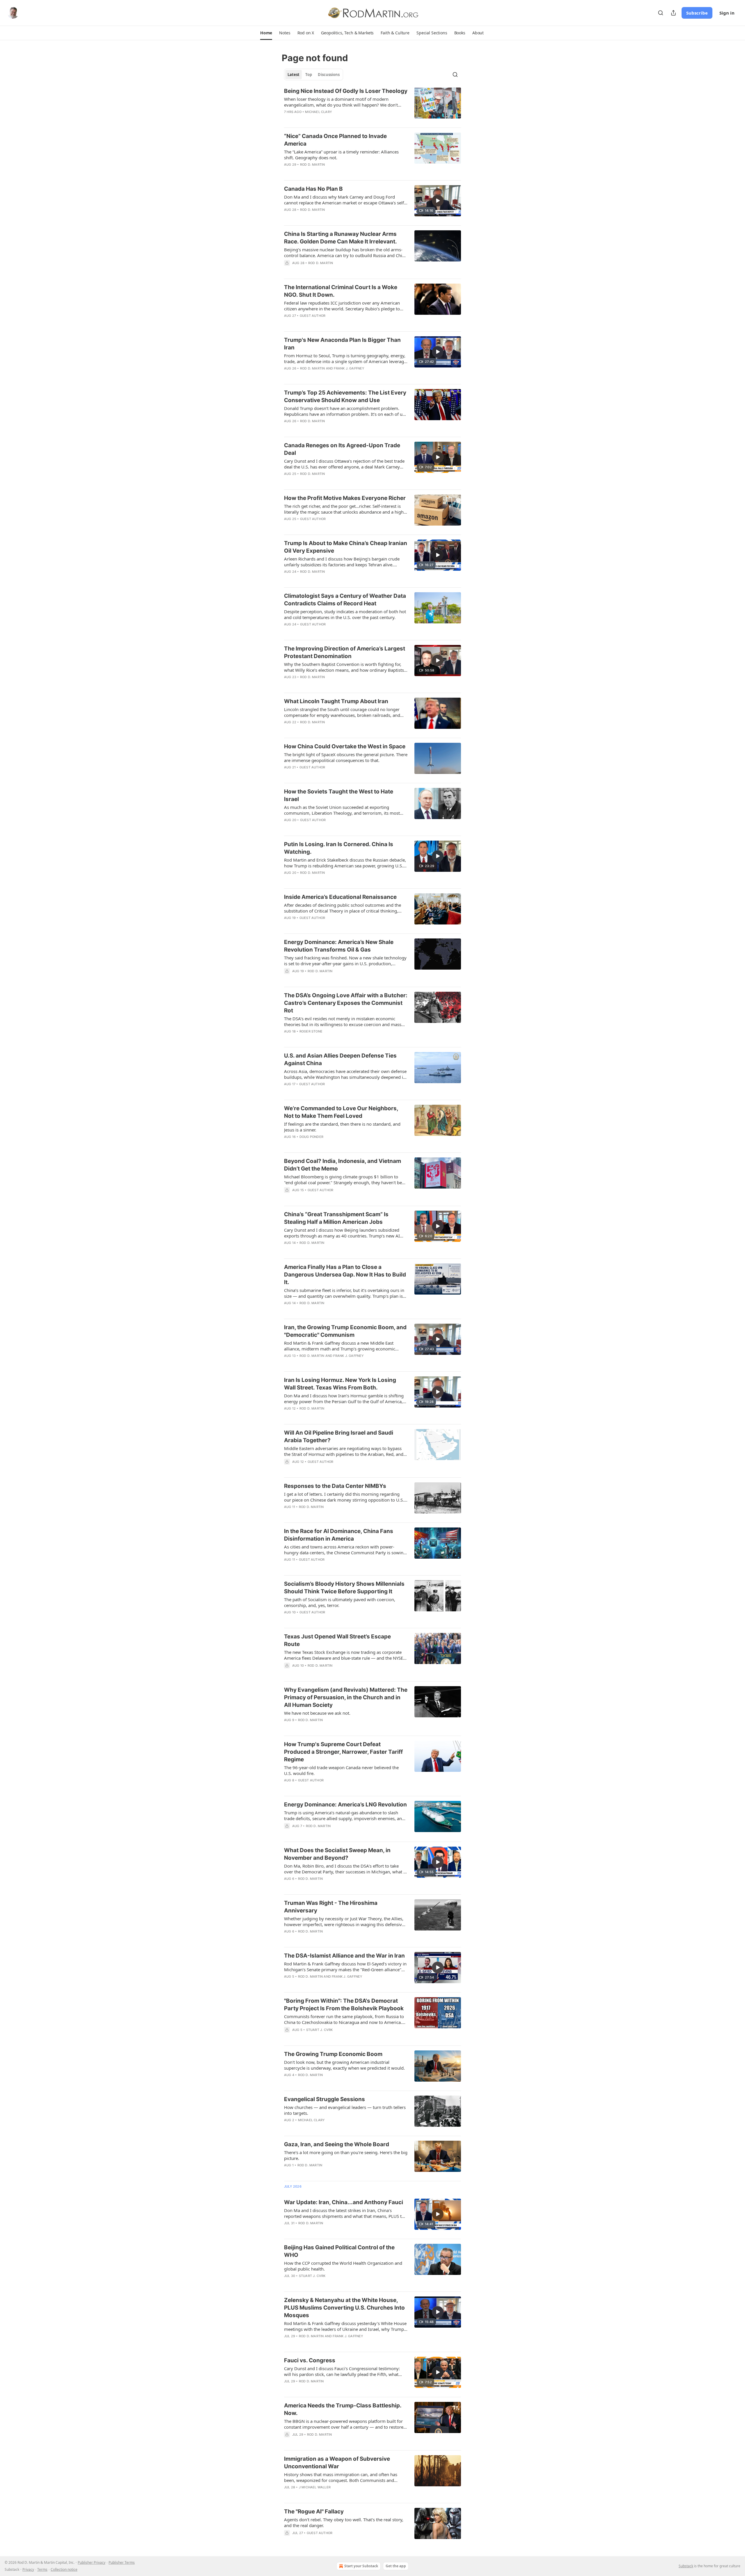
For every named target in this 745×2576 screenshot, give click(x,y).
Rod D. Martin (313, 165)
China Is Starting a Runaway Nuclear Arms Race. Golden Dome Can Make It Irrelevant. (340, 238)
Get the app (396, 2566)
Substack (686, 2566)
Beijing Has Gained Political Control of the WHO (339, 2251)
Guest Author (313, 316)
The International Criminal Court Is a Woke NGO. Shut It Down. (341, 291)
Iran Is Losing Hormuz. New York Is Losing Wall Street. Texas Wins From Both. (340, 1384)
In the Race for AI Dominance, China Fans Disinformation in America (339, 1535)
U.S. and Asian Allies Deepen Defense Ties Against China (340, 1059)
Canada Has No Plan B (313, 189)
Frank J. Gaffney (349, 368)
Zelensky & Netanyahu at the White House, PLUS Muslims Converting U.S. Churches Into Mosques (344, 2308)
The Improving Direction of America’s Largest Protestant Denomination (345, 652)
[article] (372, 105)
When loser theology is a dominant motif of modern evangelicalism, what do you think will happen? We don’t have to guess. (341, 102)
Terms (42, 2569)
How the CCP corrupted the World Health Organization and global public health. (343, 2266)
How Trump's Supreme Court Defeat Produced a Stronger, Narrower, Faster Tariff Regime (343, 1752)
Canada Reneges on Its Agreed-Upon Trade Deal (342, 449)
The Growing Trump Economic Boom (333, 2054)
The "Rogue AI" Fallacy (314, 2512)
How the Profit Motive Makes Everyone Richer (345, 498)
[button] (266, 33)
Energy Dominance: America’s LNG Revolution (345, 1805)
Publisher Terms (122, 2562)
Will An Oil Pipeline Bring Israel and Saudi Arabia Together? (339, 1436)
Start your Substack (361, 2566)
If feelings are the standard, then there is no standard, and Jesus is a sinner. (342, 1127)
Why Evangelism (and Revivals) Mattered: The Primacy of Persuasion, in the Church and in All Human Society (346, 1697)
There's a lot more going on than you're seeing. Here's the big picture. (346, 2155)
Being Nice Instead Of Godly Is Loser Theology (346, 91)
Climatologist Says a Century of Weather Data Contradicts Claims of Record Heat (345, 600)
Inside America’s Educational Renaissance (340, 897)
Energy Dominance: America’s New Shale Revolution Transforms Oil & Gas (339, 946)
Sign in (727, 13)
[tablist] (314, 75)
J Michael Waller (315, 2487)
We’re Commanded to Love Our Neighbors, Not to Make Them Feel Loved (341, 1112)
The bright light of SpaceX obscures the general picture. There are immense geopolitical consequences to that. (346, 757)
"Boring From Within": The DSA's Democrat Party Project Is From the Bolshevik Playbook (344, 2005)
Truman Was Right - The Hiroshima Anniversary (331, 1907)
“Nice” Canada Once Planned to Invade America (335, 140)
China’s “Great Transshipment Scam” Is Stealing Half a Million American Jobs (336, 1218)
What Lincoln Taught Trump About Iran (336, 701)
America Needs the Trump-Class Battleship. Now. (343, 2409)
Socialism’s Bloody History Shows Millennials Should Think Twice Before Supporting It (344, 1588)
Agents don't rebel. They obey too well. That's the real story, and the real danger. (344, 2522)
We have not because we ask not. (317, 1713)
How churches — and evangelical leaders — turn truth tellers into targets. (345, 2110)
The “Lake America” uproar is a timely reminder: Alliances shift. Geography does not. (341, 155)
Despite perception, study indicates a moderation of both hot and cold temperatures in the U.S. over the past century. (345, 614)
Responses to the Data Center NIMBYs (335, 1486)
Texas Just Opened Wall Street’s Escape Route (337, 1640)
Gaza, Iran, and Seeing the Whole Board (337, 2144)
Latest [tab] (293, 75)
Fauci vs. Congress (310, 2360)
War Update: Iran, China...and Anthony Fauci (344, 2202)
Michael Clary (319, 112)
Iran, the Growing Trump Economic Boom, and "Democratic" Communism (345, 1331)
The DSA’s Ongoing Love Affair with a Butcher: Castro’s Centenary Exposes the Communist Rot (346, 1003)
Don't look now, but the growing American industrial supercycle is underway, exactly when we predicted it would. (344, 2065)
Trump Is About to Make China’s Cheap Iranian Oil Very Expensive (346, 547)
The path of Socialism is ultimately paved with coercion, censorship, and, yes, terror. (340, 1602)
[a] (438, 201)
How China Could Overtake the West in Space (345, 746)
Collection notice (64, 2569)
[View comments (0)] (329, 1311)
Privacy (28, 2569)
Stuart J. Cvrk (320, 2030)
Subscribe (697, 13)
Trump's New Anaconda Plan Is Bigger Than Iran (342, 344)
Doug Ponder (311, 1137)
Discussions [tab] (329, 75)
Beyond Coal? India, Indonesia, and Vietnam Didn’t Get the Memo (343, 1165)
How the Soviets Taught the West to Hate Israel (339, 795)
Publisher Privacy (92, 2562)
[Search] (661, 13)
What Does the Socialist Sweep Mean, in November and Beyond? (337, 1854)
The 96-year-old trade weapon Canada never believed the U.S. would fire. (341, 1770)
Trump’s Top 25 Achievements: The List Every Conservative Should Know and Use (345, 396)
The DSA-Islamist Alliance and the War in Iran (344, 1956)
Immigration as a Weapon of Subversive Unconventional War (337, 2463)
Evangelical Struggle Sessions (324, 2099)
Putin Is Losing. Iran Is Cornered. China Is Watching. (339, 848)
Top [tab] (309, 75)
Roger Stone (311, 1031)
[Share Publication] (673, 13)
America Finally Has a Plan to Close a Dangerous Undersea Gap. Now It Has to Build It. (345, 1275)
